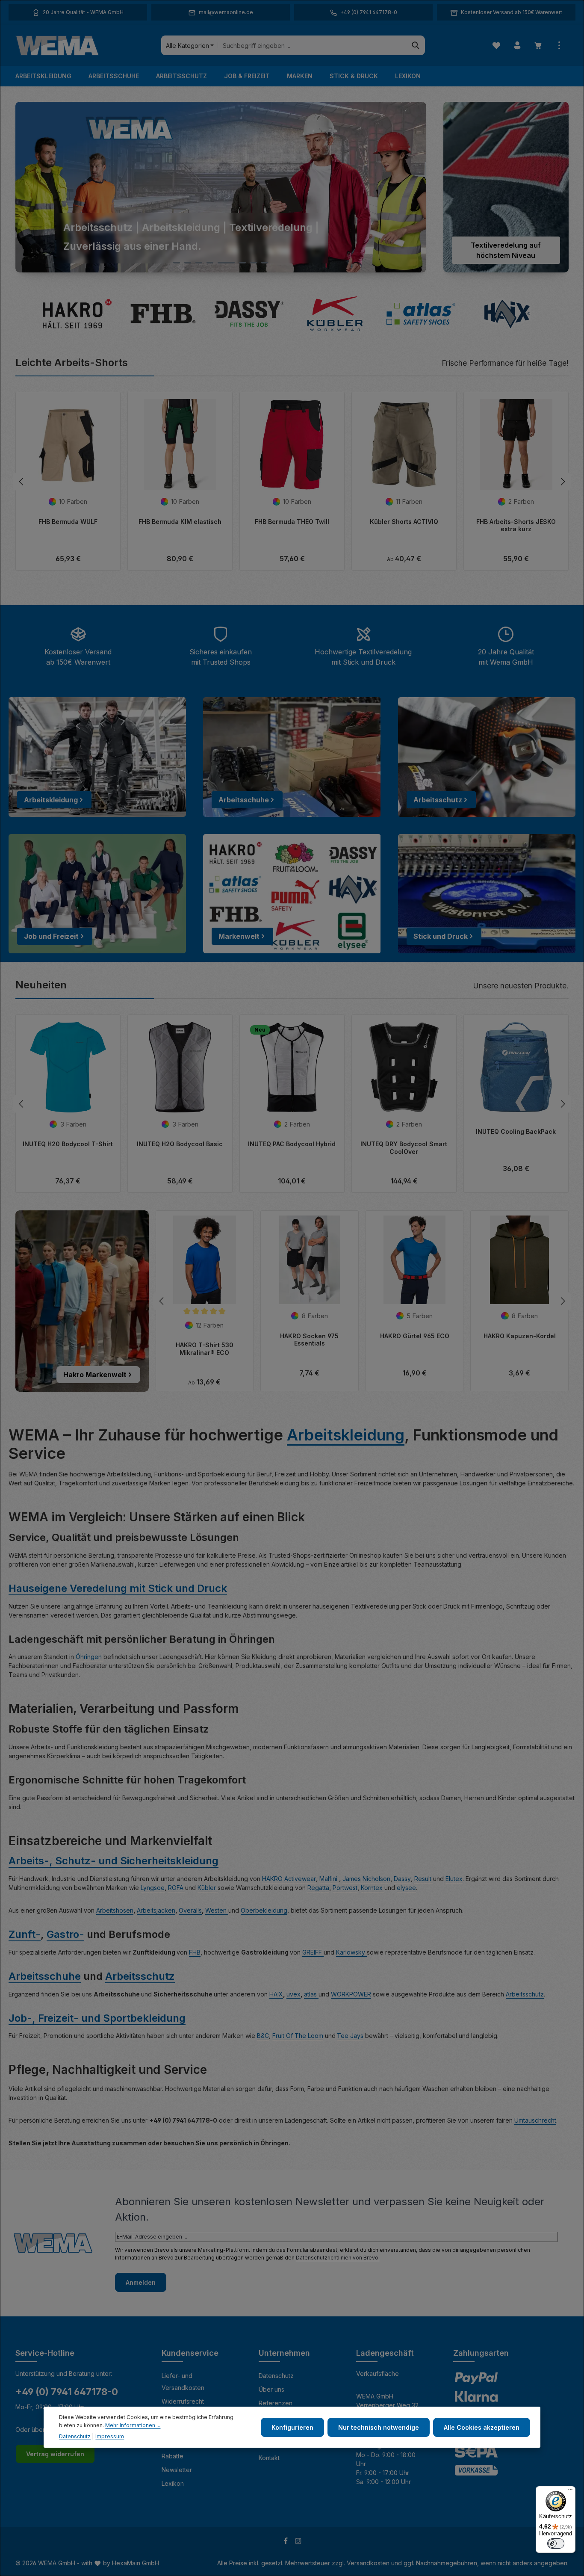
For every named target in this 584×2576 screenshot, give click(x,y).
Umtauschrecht (535, 2120)
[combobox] (312, 45)
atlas (311, 1994)
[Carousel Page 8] (265, 263)
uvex (293, 1994)
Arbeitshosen (115, 1910)
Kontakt (269, 2458)
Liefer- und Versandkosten (183, 2382)
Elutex (454, 1879)
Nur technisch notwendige (379, 2427)
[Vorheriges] (22, 482)
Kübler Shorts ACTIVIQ (404, 522)
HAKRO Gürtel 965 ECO (415, 1336)
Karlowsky (351, 1952)
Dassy (402, 1879)
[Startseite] (57, 45)
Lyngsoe (153, 1888)
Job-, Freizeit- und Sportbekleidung (97, 2018)
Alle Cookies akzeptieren (482, 2427)
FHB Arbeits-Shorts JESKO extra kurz (516, 525)
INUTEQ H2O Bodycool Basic (180, 1144)
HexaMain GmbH (136, 2563)
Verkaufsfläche (378, 2373)
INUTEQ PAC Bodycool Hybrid (292, 1144)
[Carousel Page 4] (210, 263)
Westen (217, 1910)
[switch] (556, 2543)
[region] (221, 187)
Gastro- (65, 1934)
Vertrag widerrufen (55, 2454)
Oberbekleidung (264, 1910)
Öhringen (90, 1657)
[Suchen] (416, 45)
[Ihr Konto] (517, 46)
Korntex (373, 1888)
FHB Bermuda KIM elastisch (180, 522)
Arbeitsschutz (140, 1976)
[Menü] (570, 2491)
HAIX (276, 1994)
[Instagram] (298, 2542)
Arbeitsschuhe (45, 1976)
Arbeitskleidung (346, 1435)
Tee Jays (350, 2036)
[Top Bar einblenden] (559, 46)
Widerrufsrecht (183, 2401)
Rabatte (173, 2456)
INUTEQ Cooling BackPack (516, 1131)
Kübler (208, 1888)
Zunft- (25, 1934)
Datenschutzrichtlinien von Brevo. (338, 2258)
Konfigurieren (292, 2427)
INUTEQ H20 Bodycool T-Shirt (68, 1144)
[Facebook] (287, 2542)
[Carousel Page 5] (221, 263)
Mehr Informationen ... (133, 2425)
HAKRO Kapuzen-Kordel (520, 1336)
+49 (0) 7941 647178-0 (67, 2392)
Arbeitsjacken (156, 1910)
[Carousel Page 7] (254, 263)
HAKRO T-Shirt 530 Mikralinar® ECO (205, 1349)
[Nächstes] (562, 482)
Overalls (190, 1910)
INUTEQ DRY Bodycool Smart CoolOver (404, 1148)
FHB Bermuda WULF (68, 522)
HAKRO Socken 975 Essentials (309, 1340)
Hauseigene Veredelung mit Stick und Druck (118, 1588)
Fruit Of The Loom (298, 2036)
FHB (195, 1952)
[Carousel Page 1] (177, 263)
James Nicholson (366, 1879)
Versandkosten (368, 2563)
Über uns (271, 2389)
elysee (406, 1888)
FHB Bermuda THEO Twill (292, 522)
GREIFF (313, 1952)
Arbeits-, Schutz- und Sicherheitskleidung (114, 1861)
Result (424, 1879)
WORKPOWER (351, 1994)
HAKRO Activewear (289, 1879)
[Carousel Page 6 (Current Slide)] (237, 263)
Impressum (110, 2436)
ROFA (177, 1888)
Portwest (345, 1888)
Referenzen (276, 2403)
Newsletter (177, 2470)
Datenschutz (276, 2376)
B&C (263, 2036)
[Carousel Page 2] (188, 263)
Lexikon (173, 2483)
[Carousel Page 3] (199, 263)
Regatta (318, 1888)
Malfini (329, 1879)
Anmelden (141, 2282)
